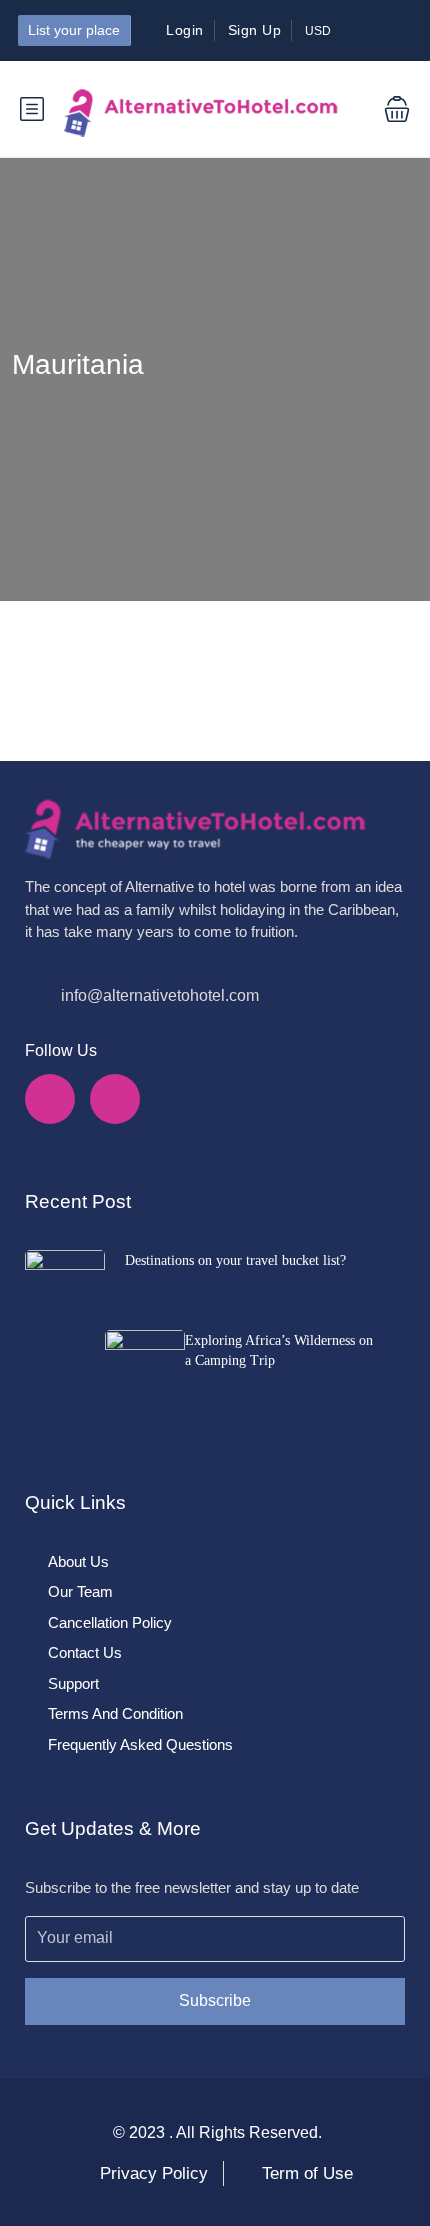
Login (185, 30)
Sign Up (255, 30)
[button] (382, 109)
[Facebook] (50, 1099)
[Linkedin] (115, 1099)
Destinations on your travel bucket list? (235, 1260)
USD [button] (319, 31)
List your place (74, 30)
